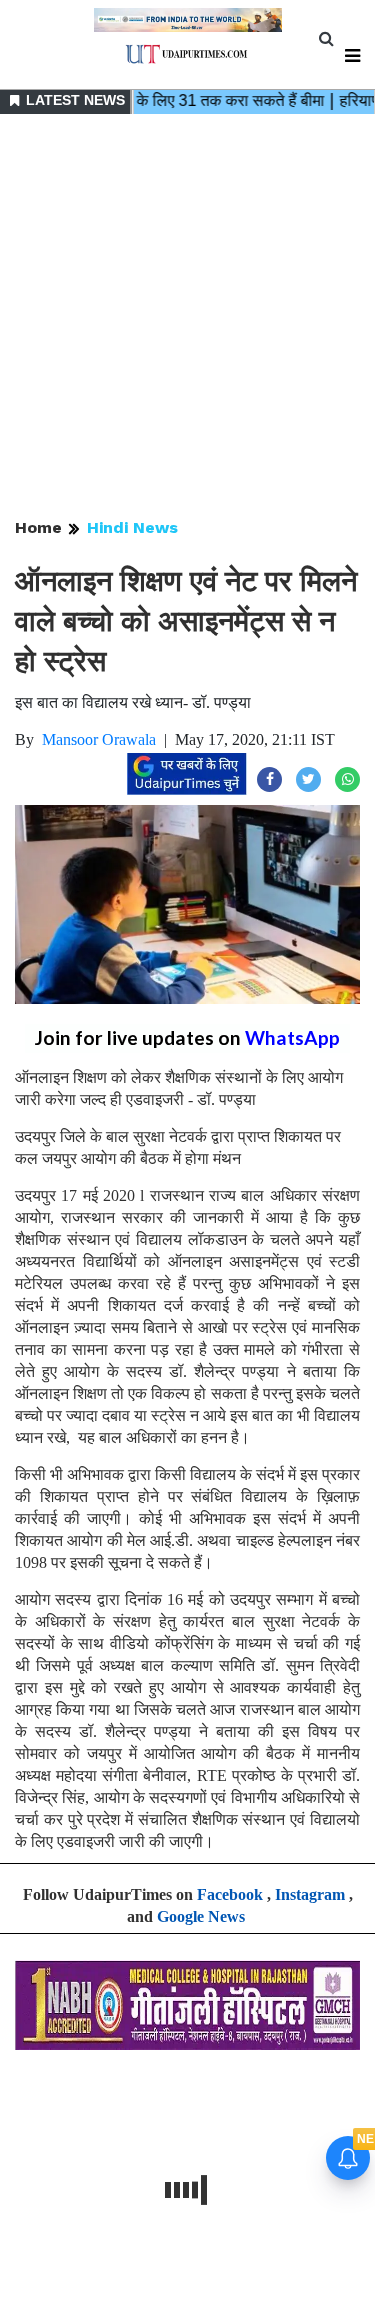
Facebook (230, 1894)
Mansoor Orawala (99, 739)
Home (38, 527)
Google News (201, 1916)
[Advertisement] (187, 317)
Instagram (310, 1894)
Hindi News (132, 527)
